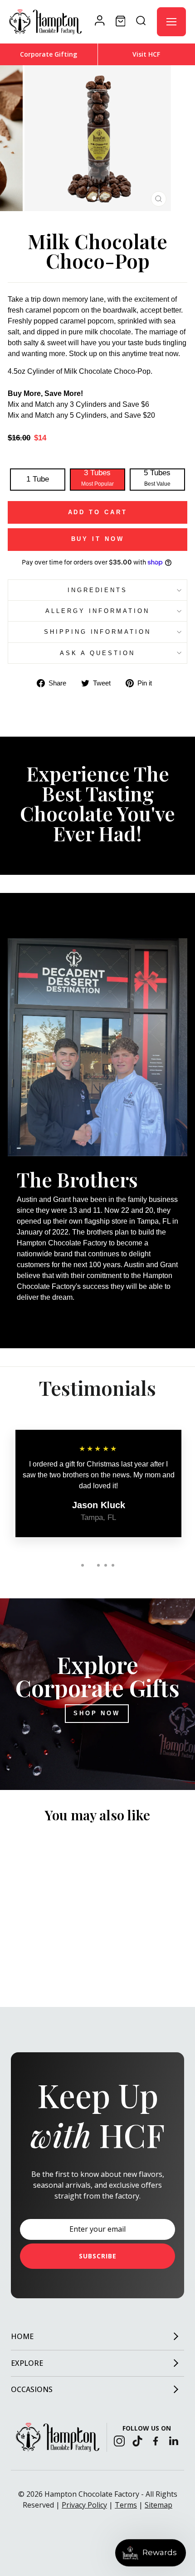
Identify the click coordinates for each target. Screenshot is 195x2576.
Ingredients (98, 590)
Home (22, 2336)
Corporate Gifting (49, 54)
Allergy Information (97, 611)
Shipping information (98, 632)
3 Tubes (97, 478)
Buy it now (98, 539)
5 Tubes (157, 478)
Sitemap (158, 2505)
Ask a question (97, 653)
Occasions (32, 2389)
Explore (27, 2363)
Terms (126, 2505)
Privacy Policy (84, 2505)
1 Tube (38, 479)
